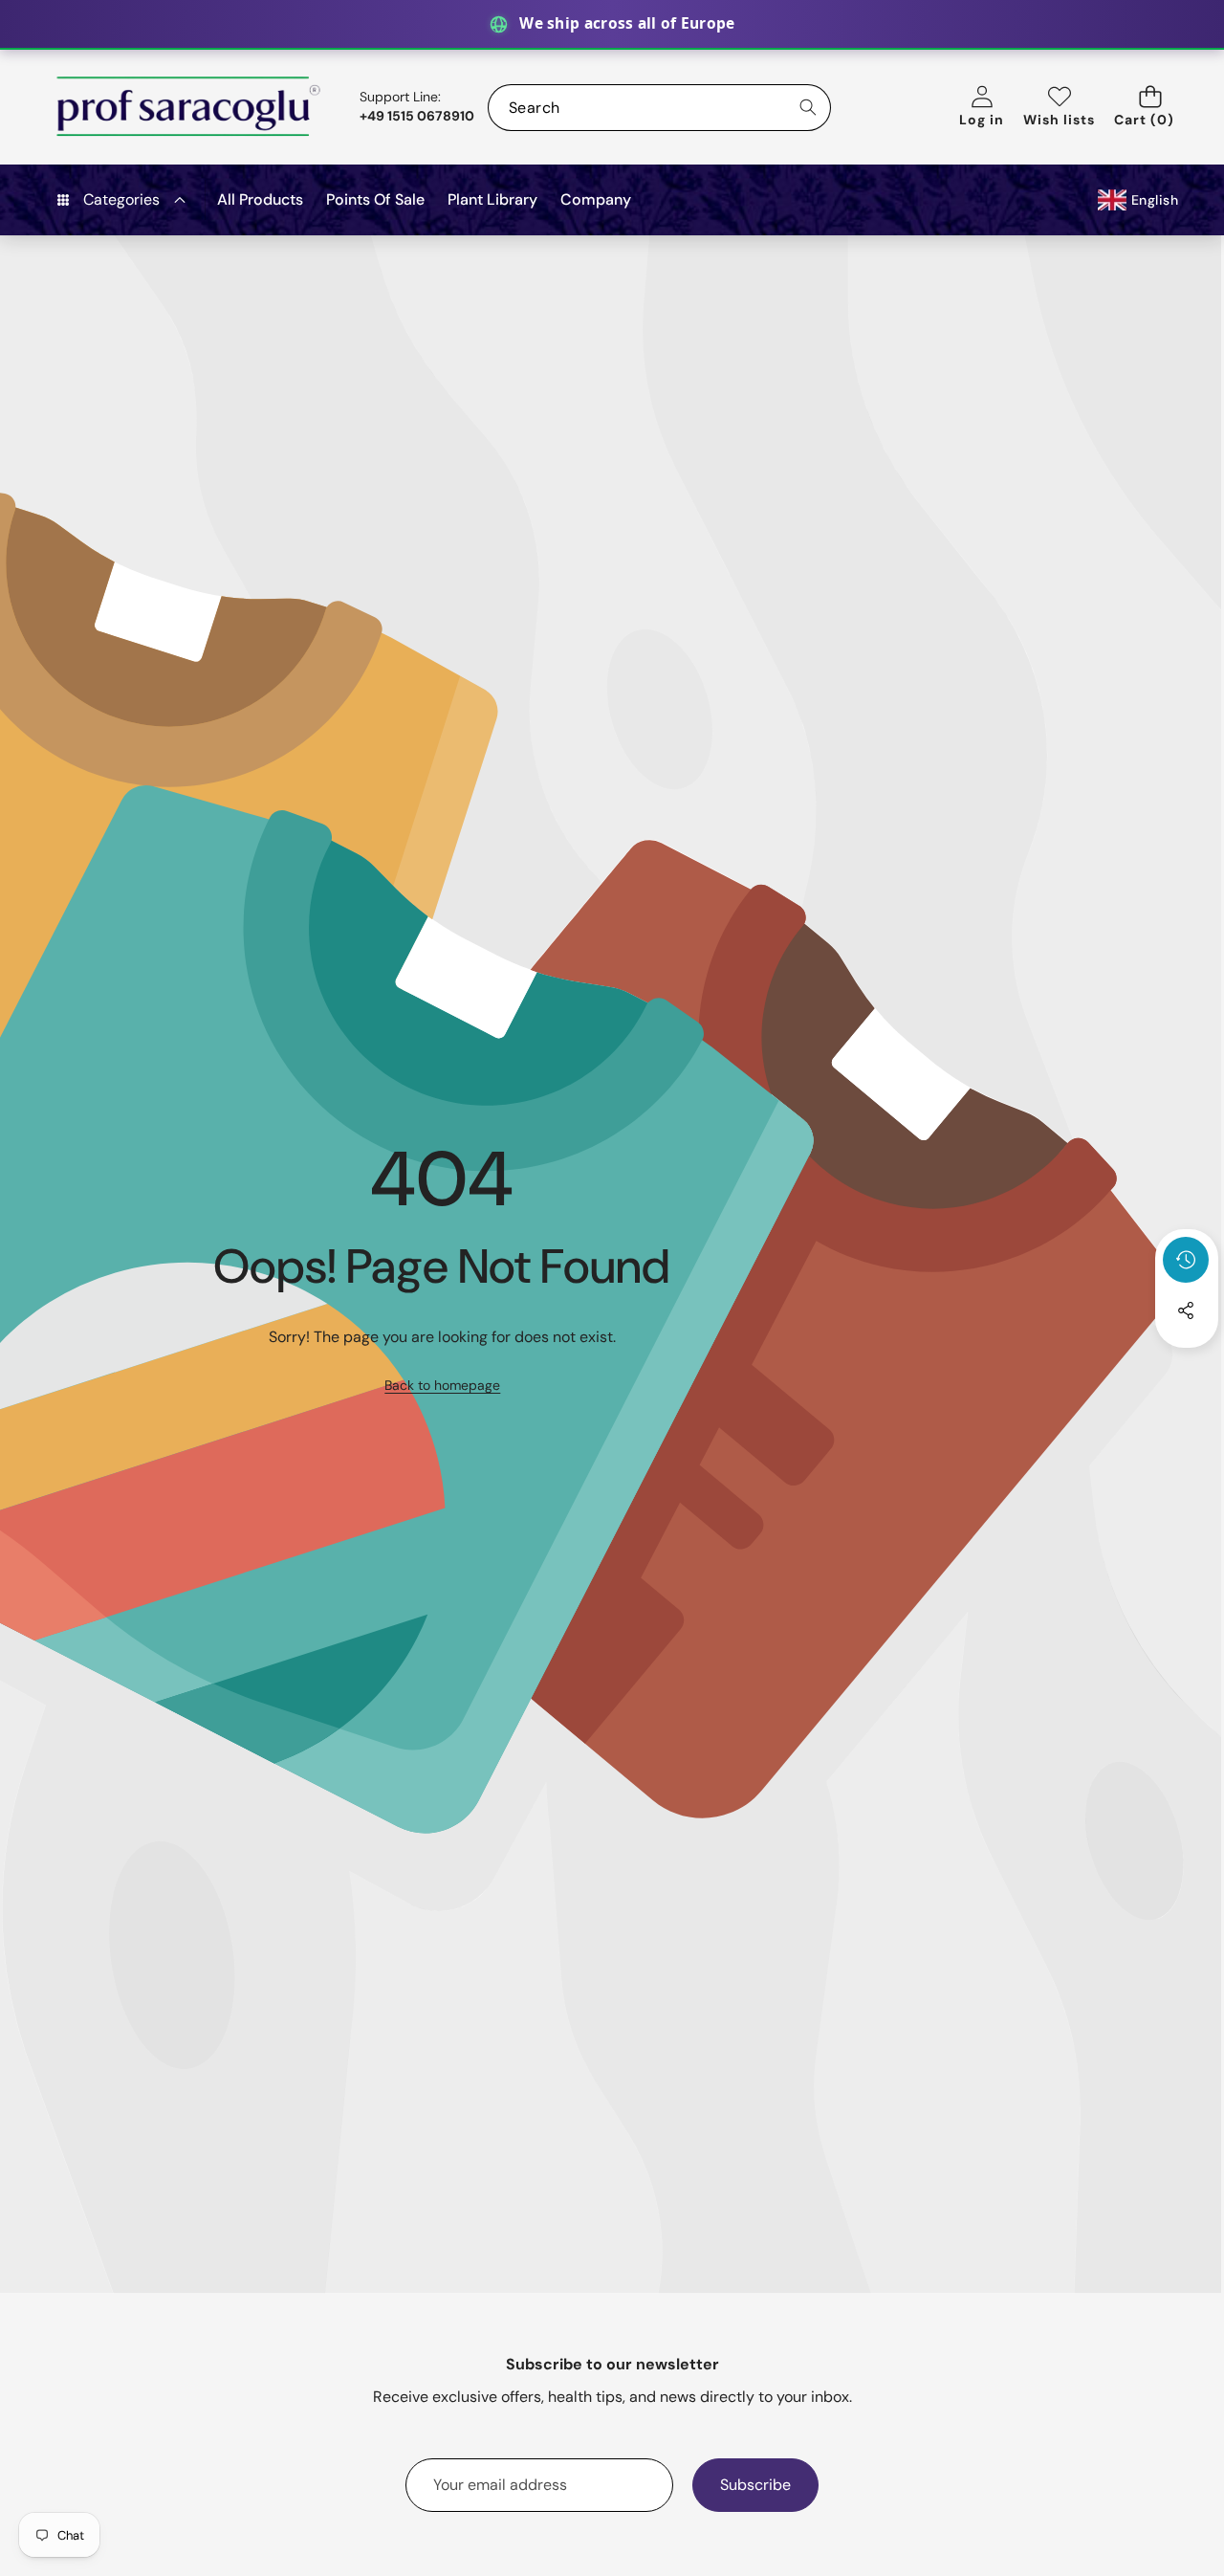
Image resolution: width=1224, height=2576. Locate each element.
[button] (1150, 108)
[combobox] (659, 108)
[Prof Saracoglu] (189, 107)
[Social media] (1186, 1310)
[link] (442, 1386)
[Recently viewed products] (1186, 1260)
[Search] (808, 108)
